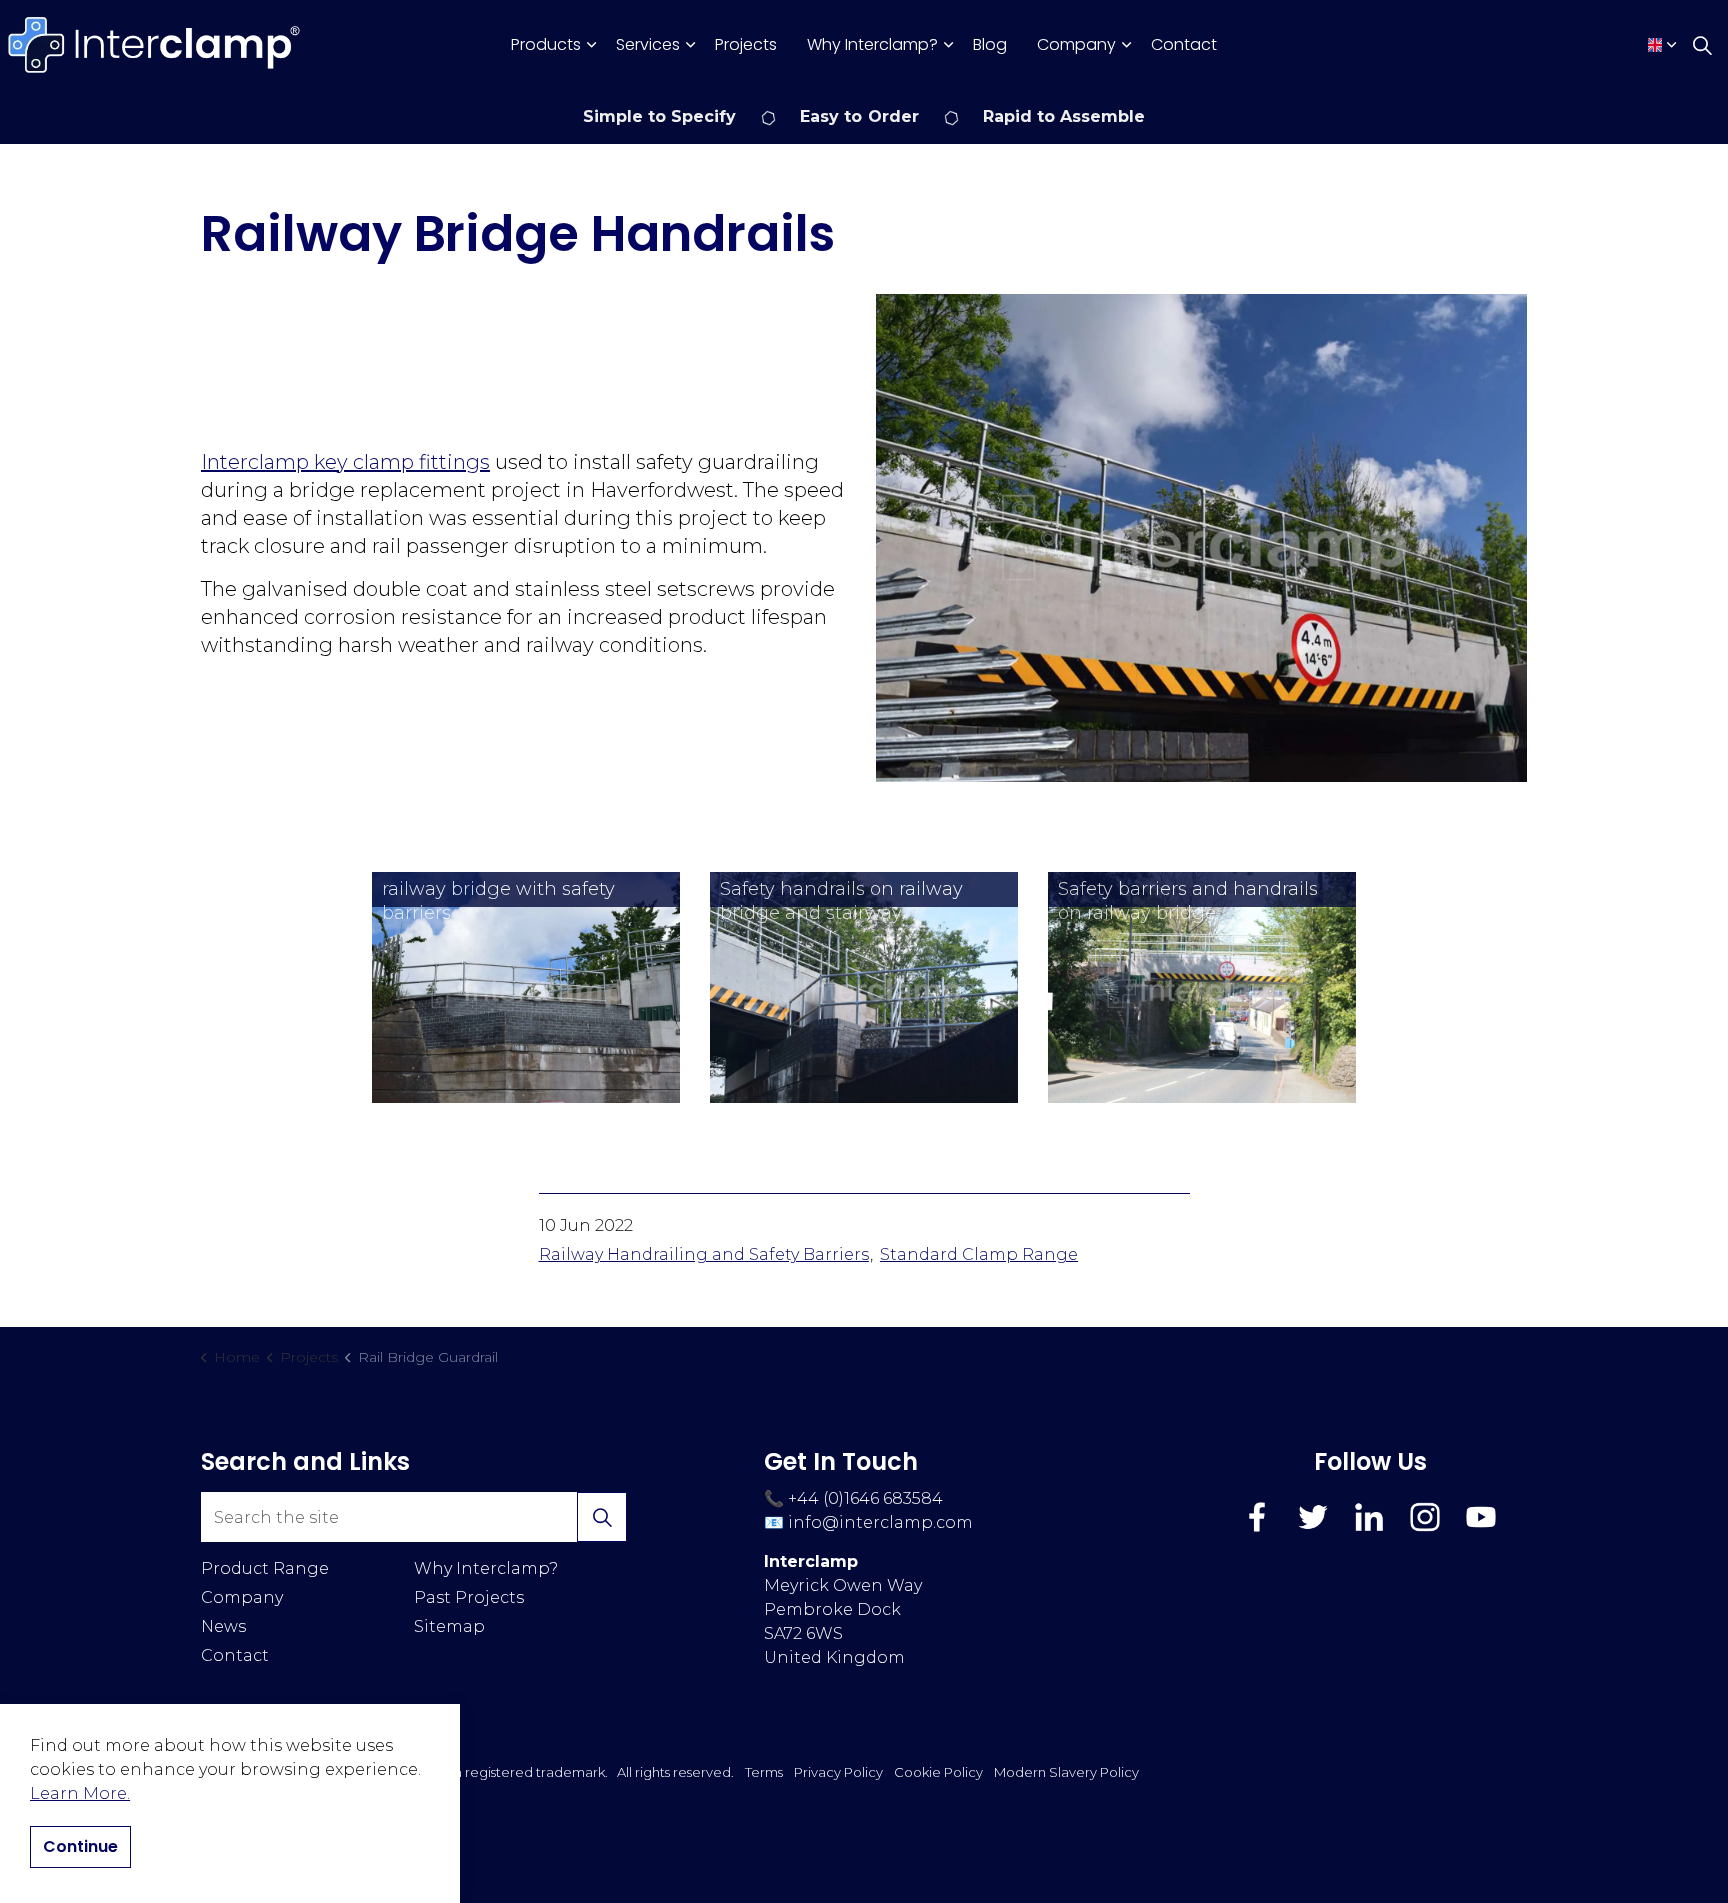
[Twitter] (1313, 1517)
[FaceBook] (1257, 1517)
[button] (1201, 538)
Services (648, 44)
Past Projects (469, 1597)
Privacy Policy (838, 1772)
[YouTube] (1481, 1517)
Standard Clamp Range (979, 1254)
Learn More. (80, 1793)
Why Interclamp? (872, 44)
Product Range (265, 1568)
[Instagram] (1425, 1517)
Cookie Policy (938, 1772)
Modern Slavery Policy (1066, 1772)
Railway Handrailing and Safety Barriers (704, 1254)
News (223, 1626)
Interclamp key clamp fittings (345, 462)
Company (1076, 44)
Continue (80, 1846)
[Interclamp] (155, 45)
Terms (764, 1772)
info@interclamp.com (880, 1522)
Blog (990, 44)
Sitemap (449, 1626)
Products (546, 44)
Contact (1184, 44)
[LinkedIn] (1369, 1517)
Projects (746, 44)
